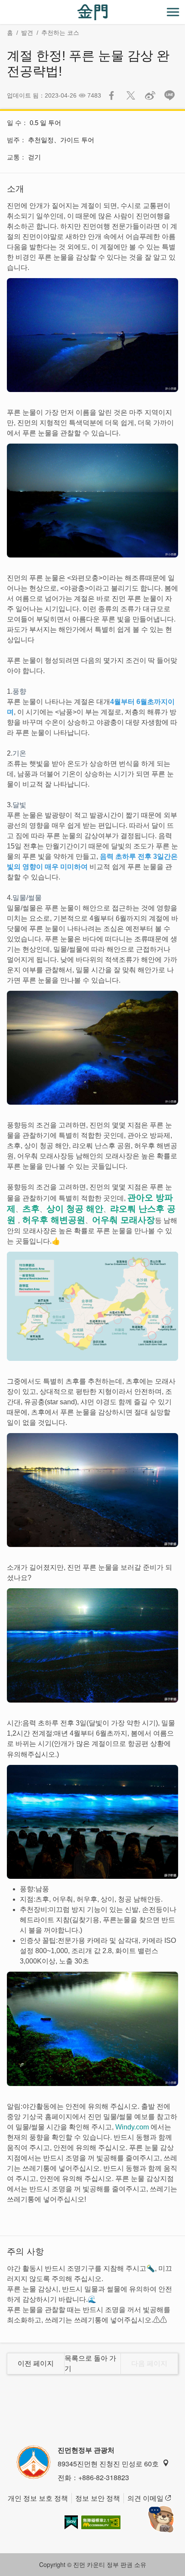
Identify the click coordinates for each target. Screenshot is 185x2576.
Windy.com (132, 2127)
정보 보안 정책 (98, 2498)
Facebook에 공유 (111, 95)
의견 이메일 (145, 2498)
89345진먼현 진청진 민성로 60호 (108, 2464)
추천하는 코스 (60, 33)
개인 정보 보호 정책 (38, 2498)
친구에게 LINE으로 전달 (170, 95)
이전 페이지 (36, 2363)
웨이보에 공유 (150, 95)
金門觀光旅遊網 (92, 12)
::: (3, 5)
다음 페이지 (149, 2363)
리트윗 (131, 95)
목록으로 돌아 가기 (90, 2363)
